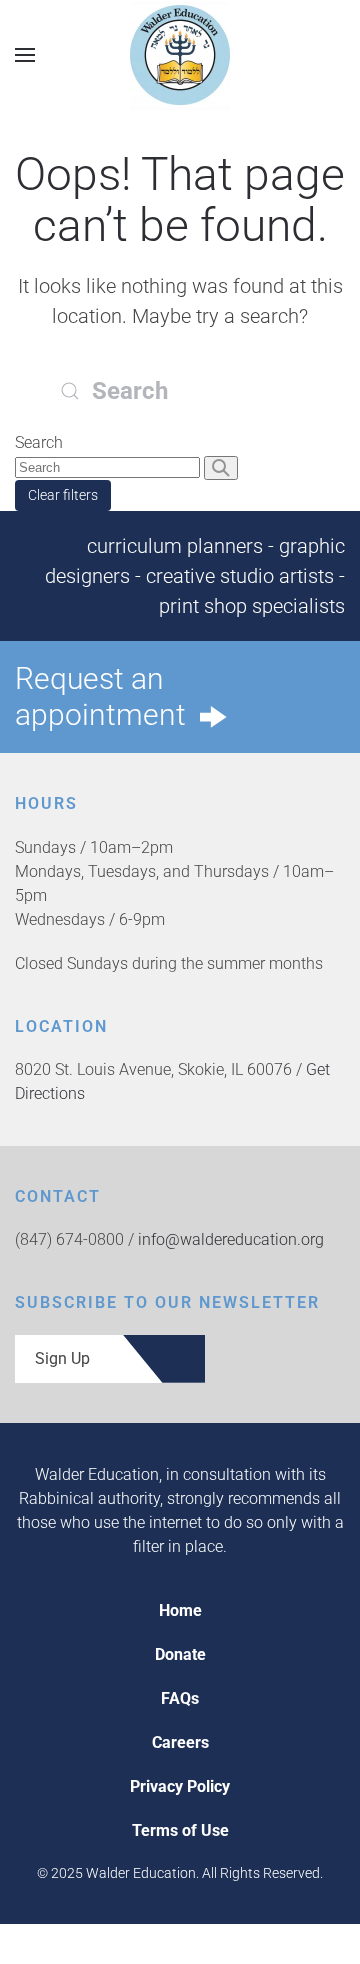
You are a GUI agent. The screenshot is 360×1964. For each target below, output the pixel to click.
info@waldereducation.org (231, 1239)
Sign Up (62, 1358)
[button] (25, 54)
